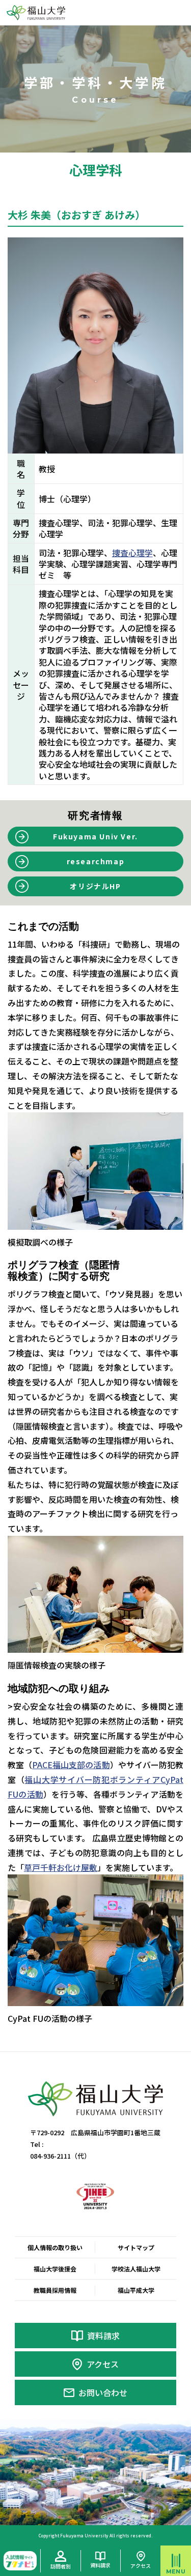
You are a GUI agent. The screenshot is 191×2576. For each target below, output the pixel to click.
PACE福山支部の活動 (71, 1765)
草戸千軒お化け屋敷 (61, 1867)
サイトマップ (136, 2247)
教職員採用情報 (55, 2290)
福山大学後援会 (55, 2269)
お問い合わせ (103, 2392)
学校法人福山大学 (136, 2269)
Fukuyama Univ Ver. (95, 836)
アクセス (103, 2364)
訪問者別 (61, 2566)
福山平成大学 (136, 2290)
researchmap (96, 861)
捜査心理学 (132, 553)
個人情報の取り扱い (55, 2247)
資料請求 (103, 2336)
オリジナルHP (95, 886)
